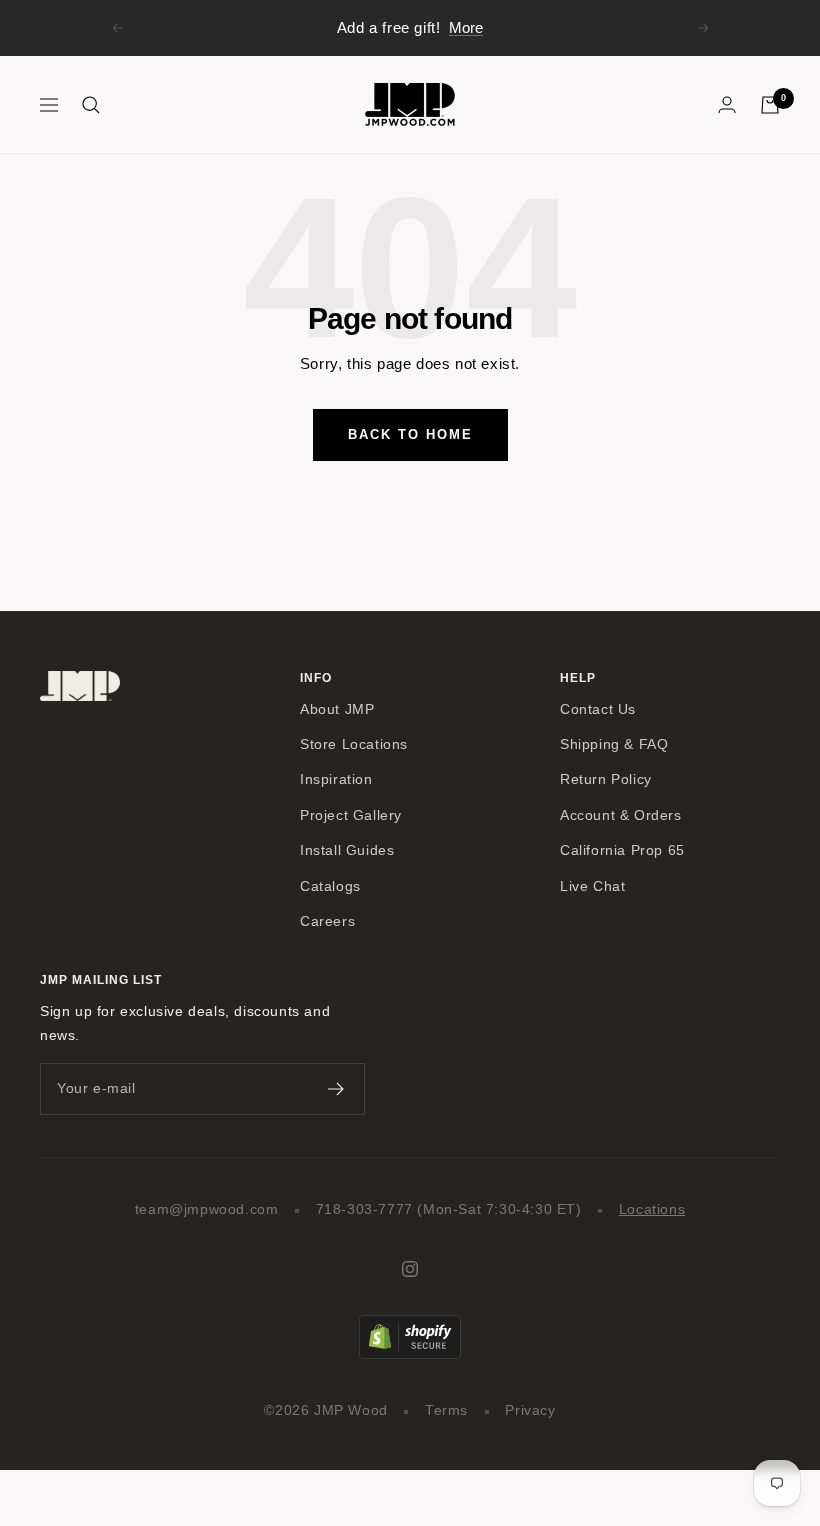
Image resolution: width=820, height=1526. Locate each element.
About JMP (337, 709)
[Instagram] (410, 1269)
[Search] (91, 105)
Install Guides (347, 850)
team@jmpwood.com (207, 1209)
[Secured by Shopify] (410, 1326)
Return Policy (606, 779)
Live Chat (592, 886)
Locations (652, 1209)
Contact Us (598, 709)
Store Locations (354, 744)
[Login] (727, 104)
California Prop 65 (622, 850)
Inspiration (336, 779)
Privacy (530, 1410)
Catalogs (330, 886)
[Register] (336, 1089)
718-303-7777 (364, 1209)
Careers (327, 921)
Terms (446, 1410)
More (466, 27)
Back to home (410, 434)
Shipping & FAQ (614, 744)
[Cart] (770, 105)
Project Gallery (351, 815)
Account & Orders (621, 815)
